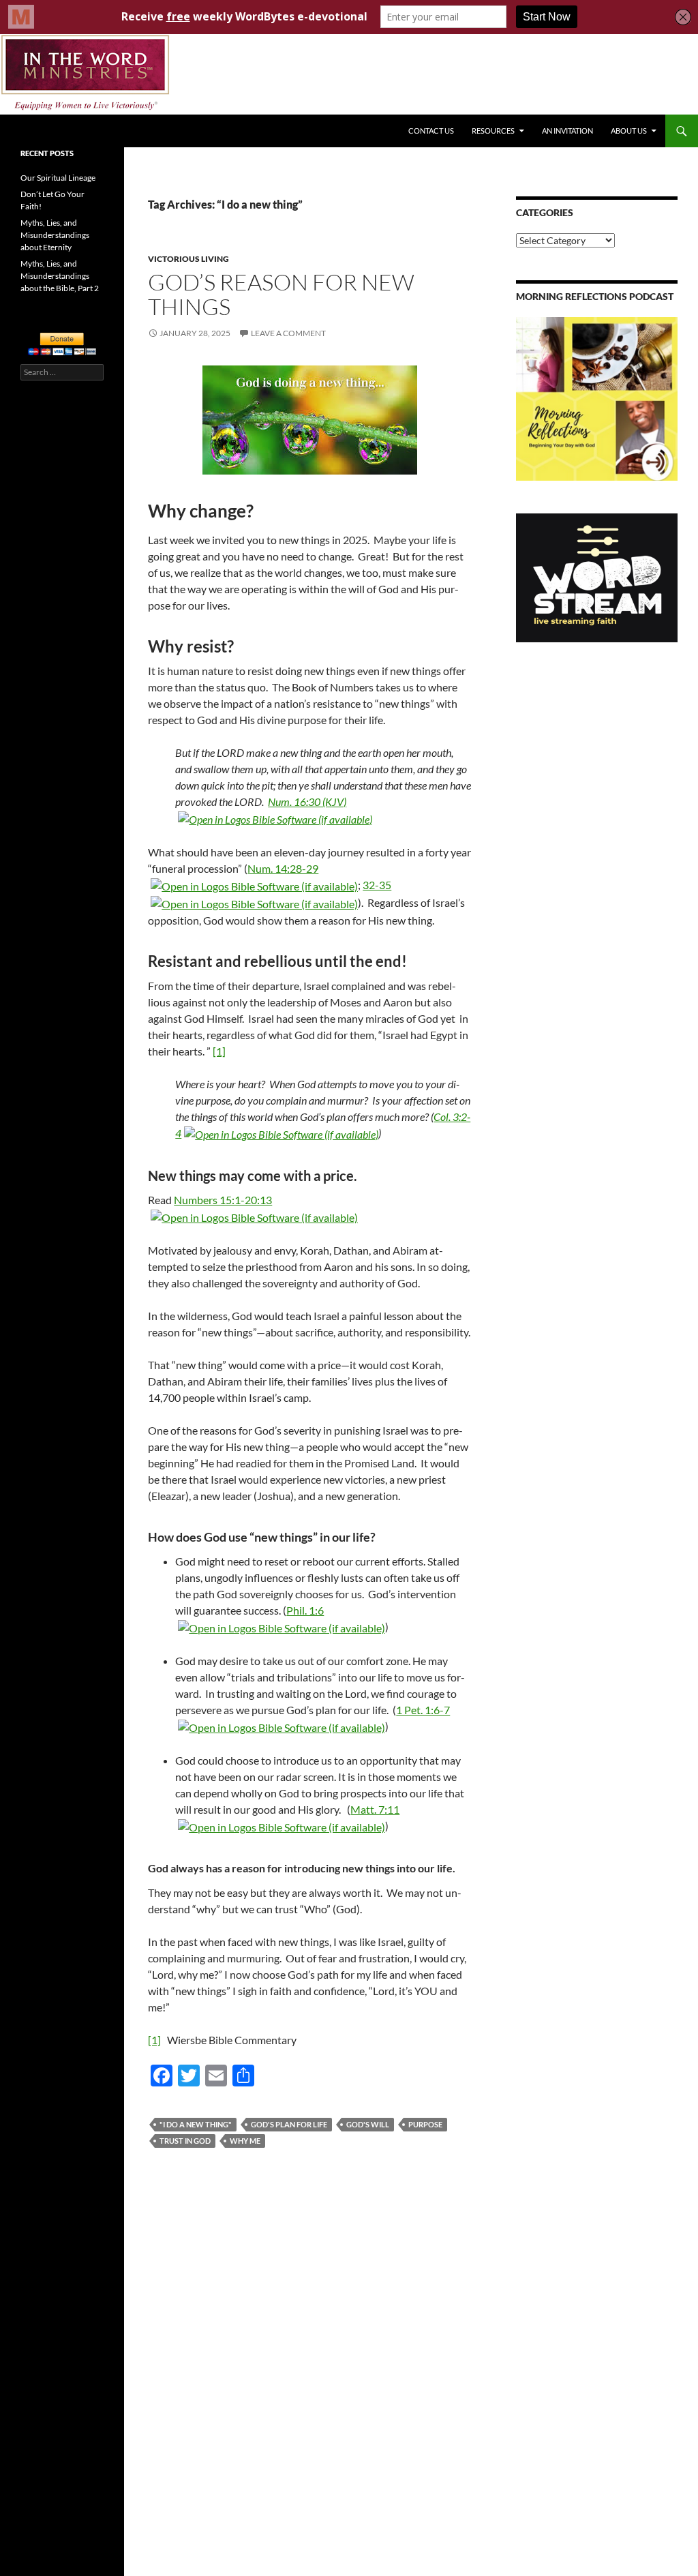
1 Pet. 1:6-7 (423, 1710)
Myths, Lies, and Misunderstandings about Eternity (55, 235)
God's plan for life (289, 2124)
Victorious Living (188, 259)
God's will (368, 2124)
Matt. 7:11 (375, 1809)
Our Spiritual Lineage (58, 178)
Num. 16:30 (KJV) (307, 802)
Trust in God (185, 2141)
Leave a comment (288, 333)
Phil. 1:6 (305, 1610)
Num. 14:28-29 (283, 868)
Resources (493, 131)
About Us (629, 131)
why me (245, 2141)
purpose (425, 2124)
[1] (219, 1051)
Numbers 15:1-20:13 (223, 1200)
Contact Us (431, 131)
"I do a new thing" (196, 2124)
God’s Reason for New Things (281, 294)
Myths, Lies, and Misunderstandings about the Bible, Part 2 (60, 276)
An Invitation (567, 131)
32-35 (377, 885)
